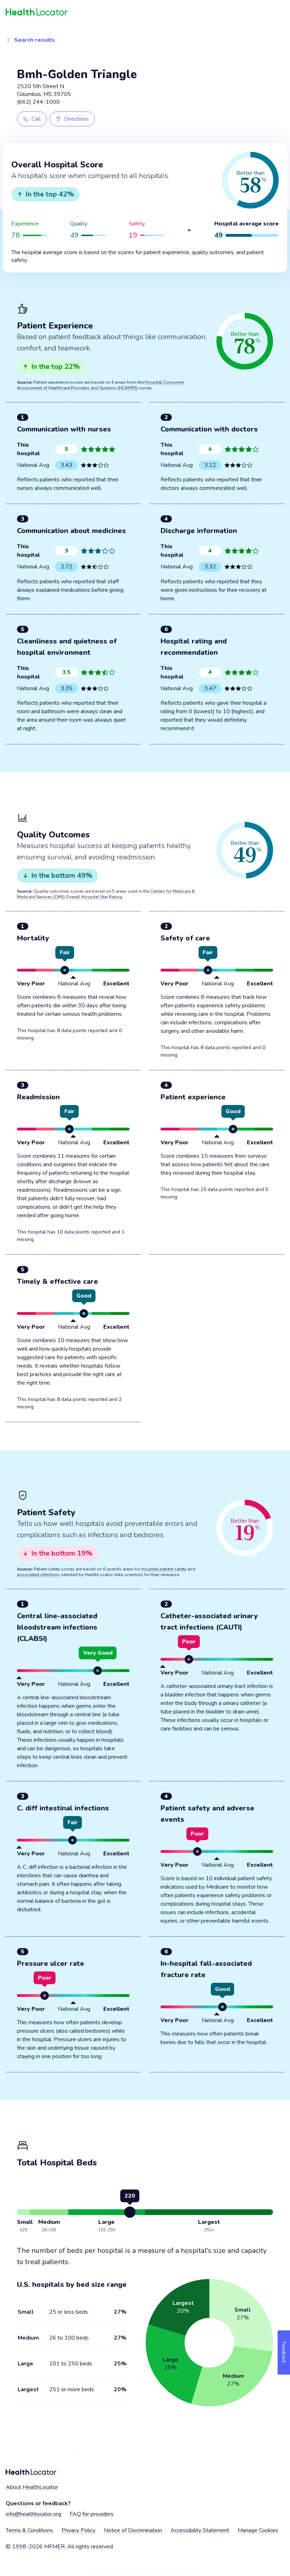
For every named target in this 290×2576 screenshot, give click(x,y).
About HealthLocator (32, 2487)
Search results (34, 40)
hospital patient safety (164, 1569)
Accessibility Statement (200, 2530)
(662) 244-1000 (38, 102)
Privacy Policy (79, 2530)
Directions (76, 119)
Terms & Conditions (29, 2530)
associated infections (38, 1575)
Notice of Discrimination (133, 2530)
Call (36, 119)
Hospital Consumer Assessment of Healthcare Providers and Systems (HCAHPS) (100, 385)
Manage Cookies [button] (258, 2530)
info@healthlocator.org (33, 2514)
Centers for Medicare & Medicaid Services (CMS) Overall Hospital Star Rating (106, 894)
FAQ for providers (92, 2514)
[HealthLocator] (145, 12)
